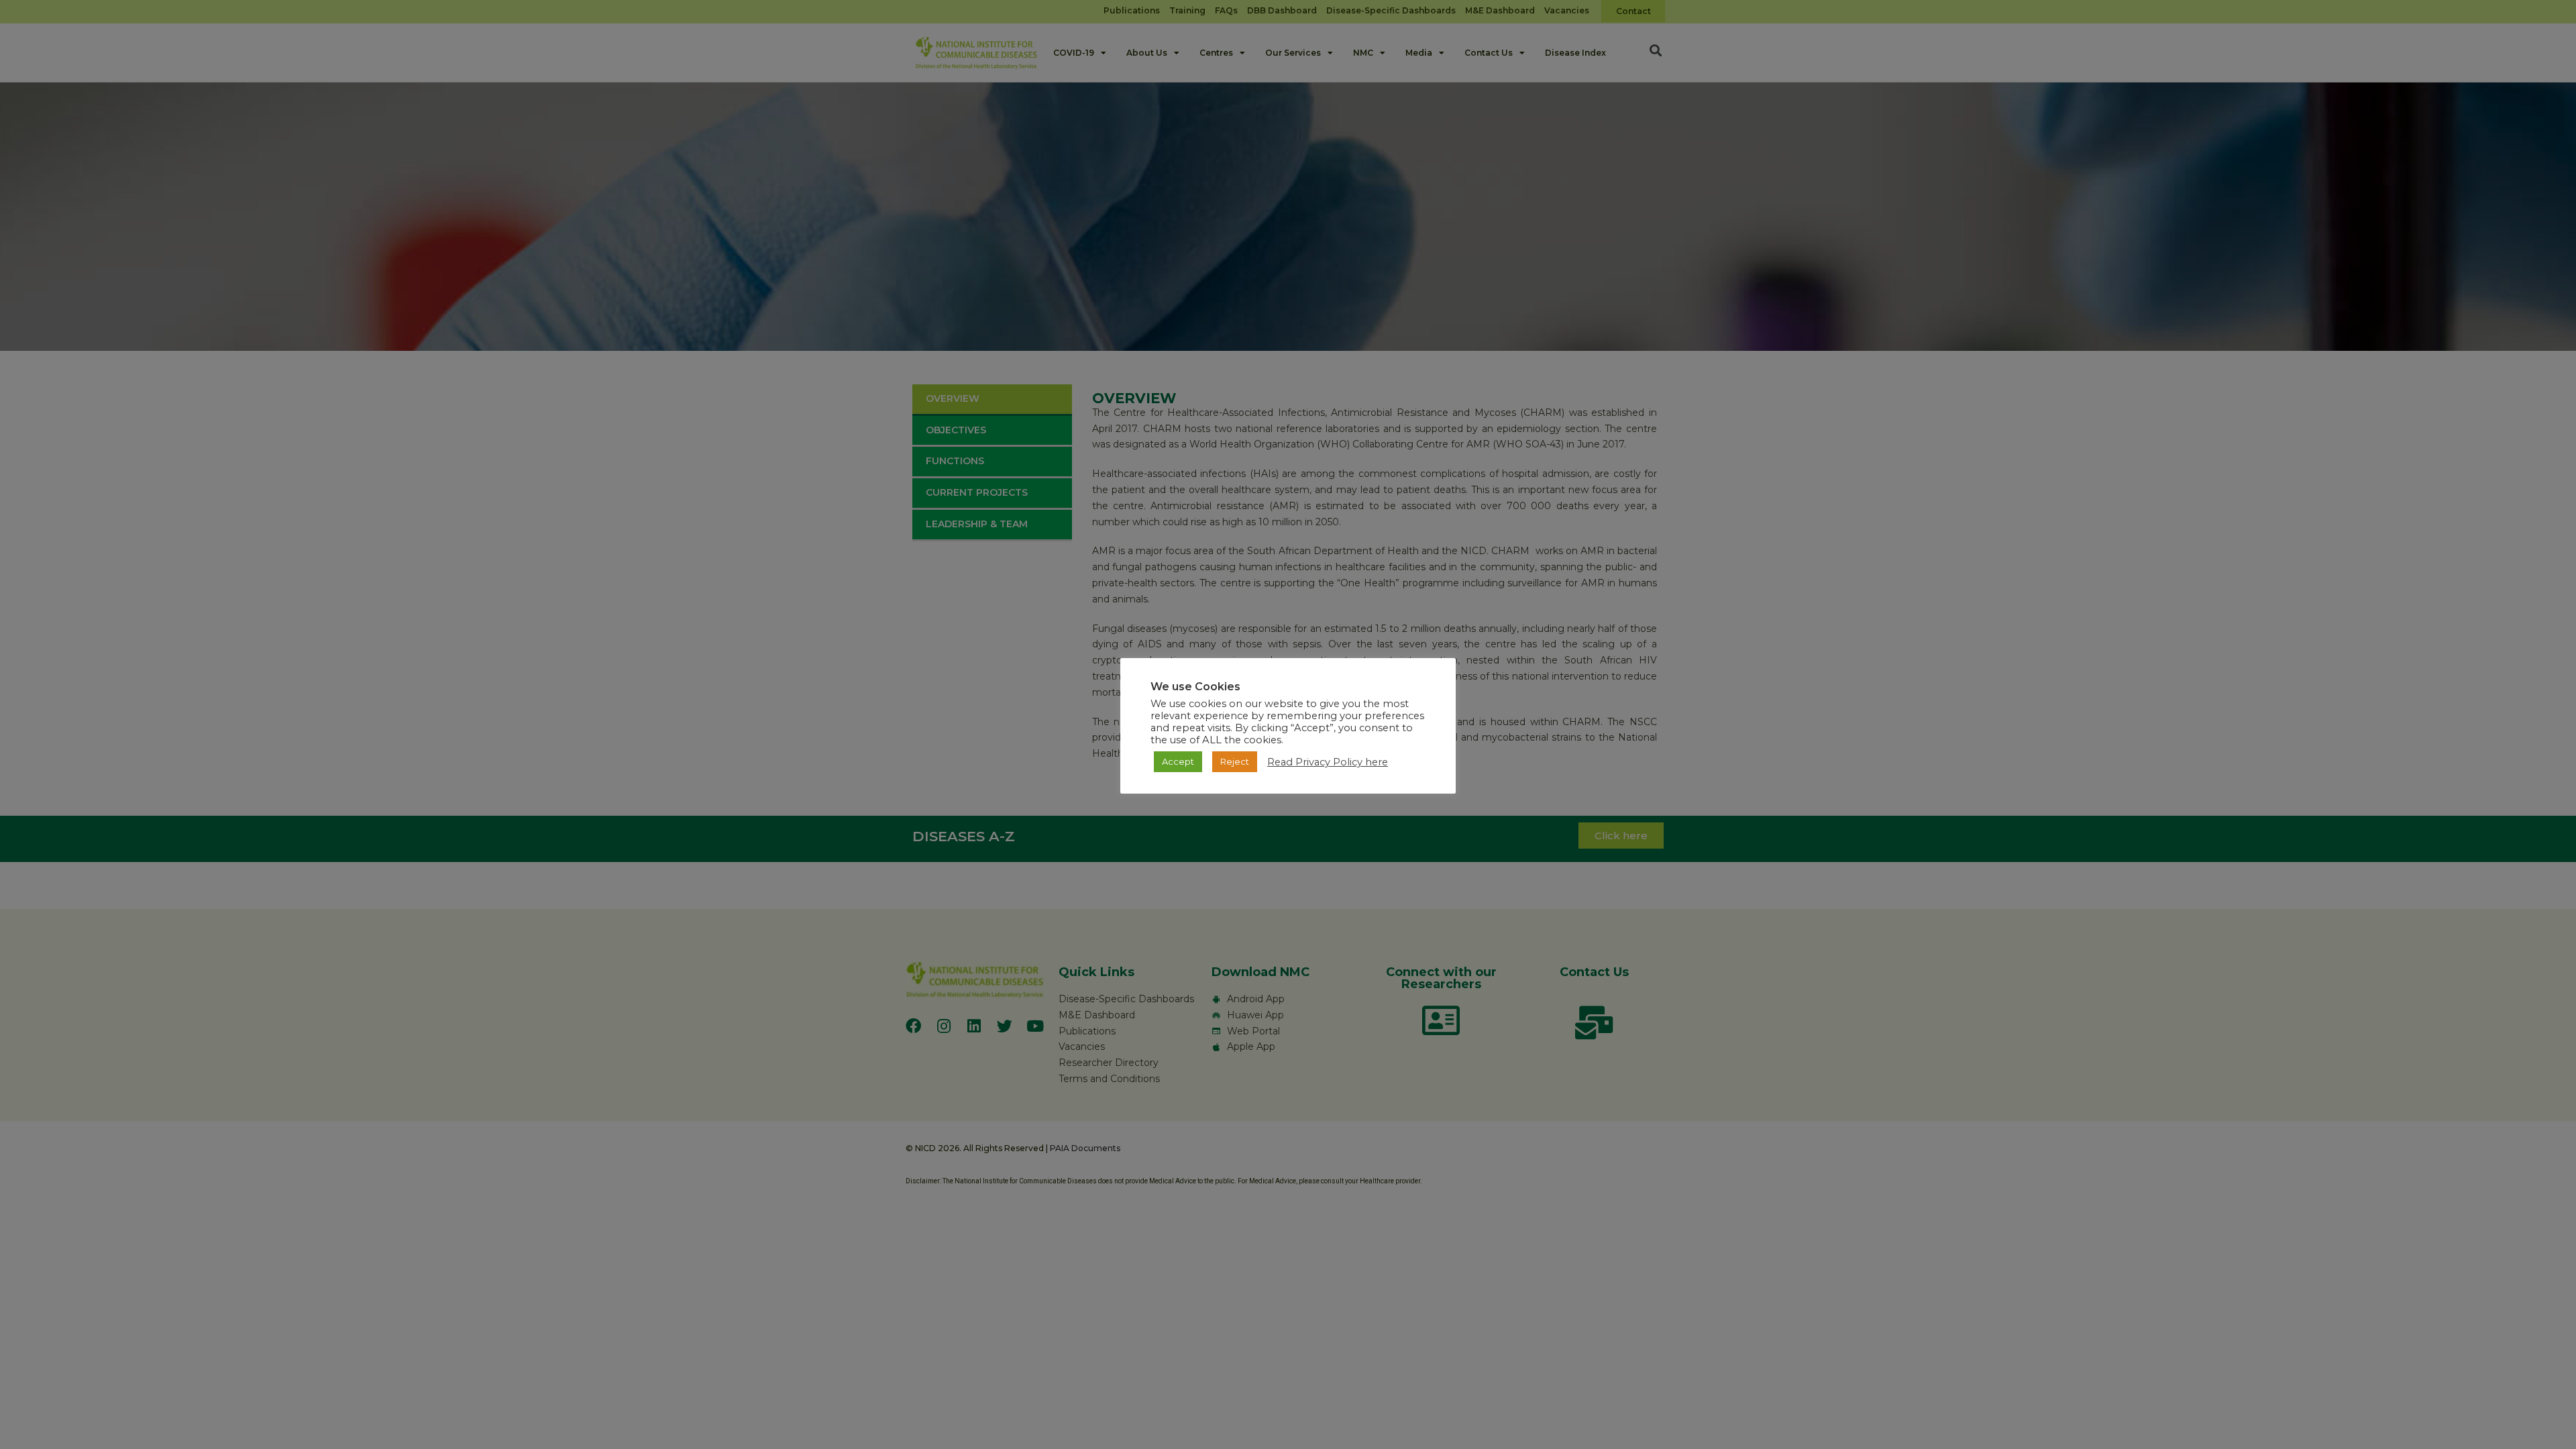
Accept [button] (1178, 761)
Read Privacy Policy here (1328, 762)
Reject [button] (1235, 761)
